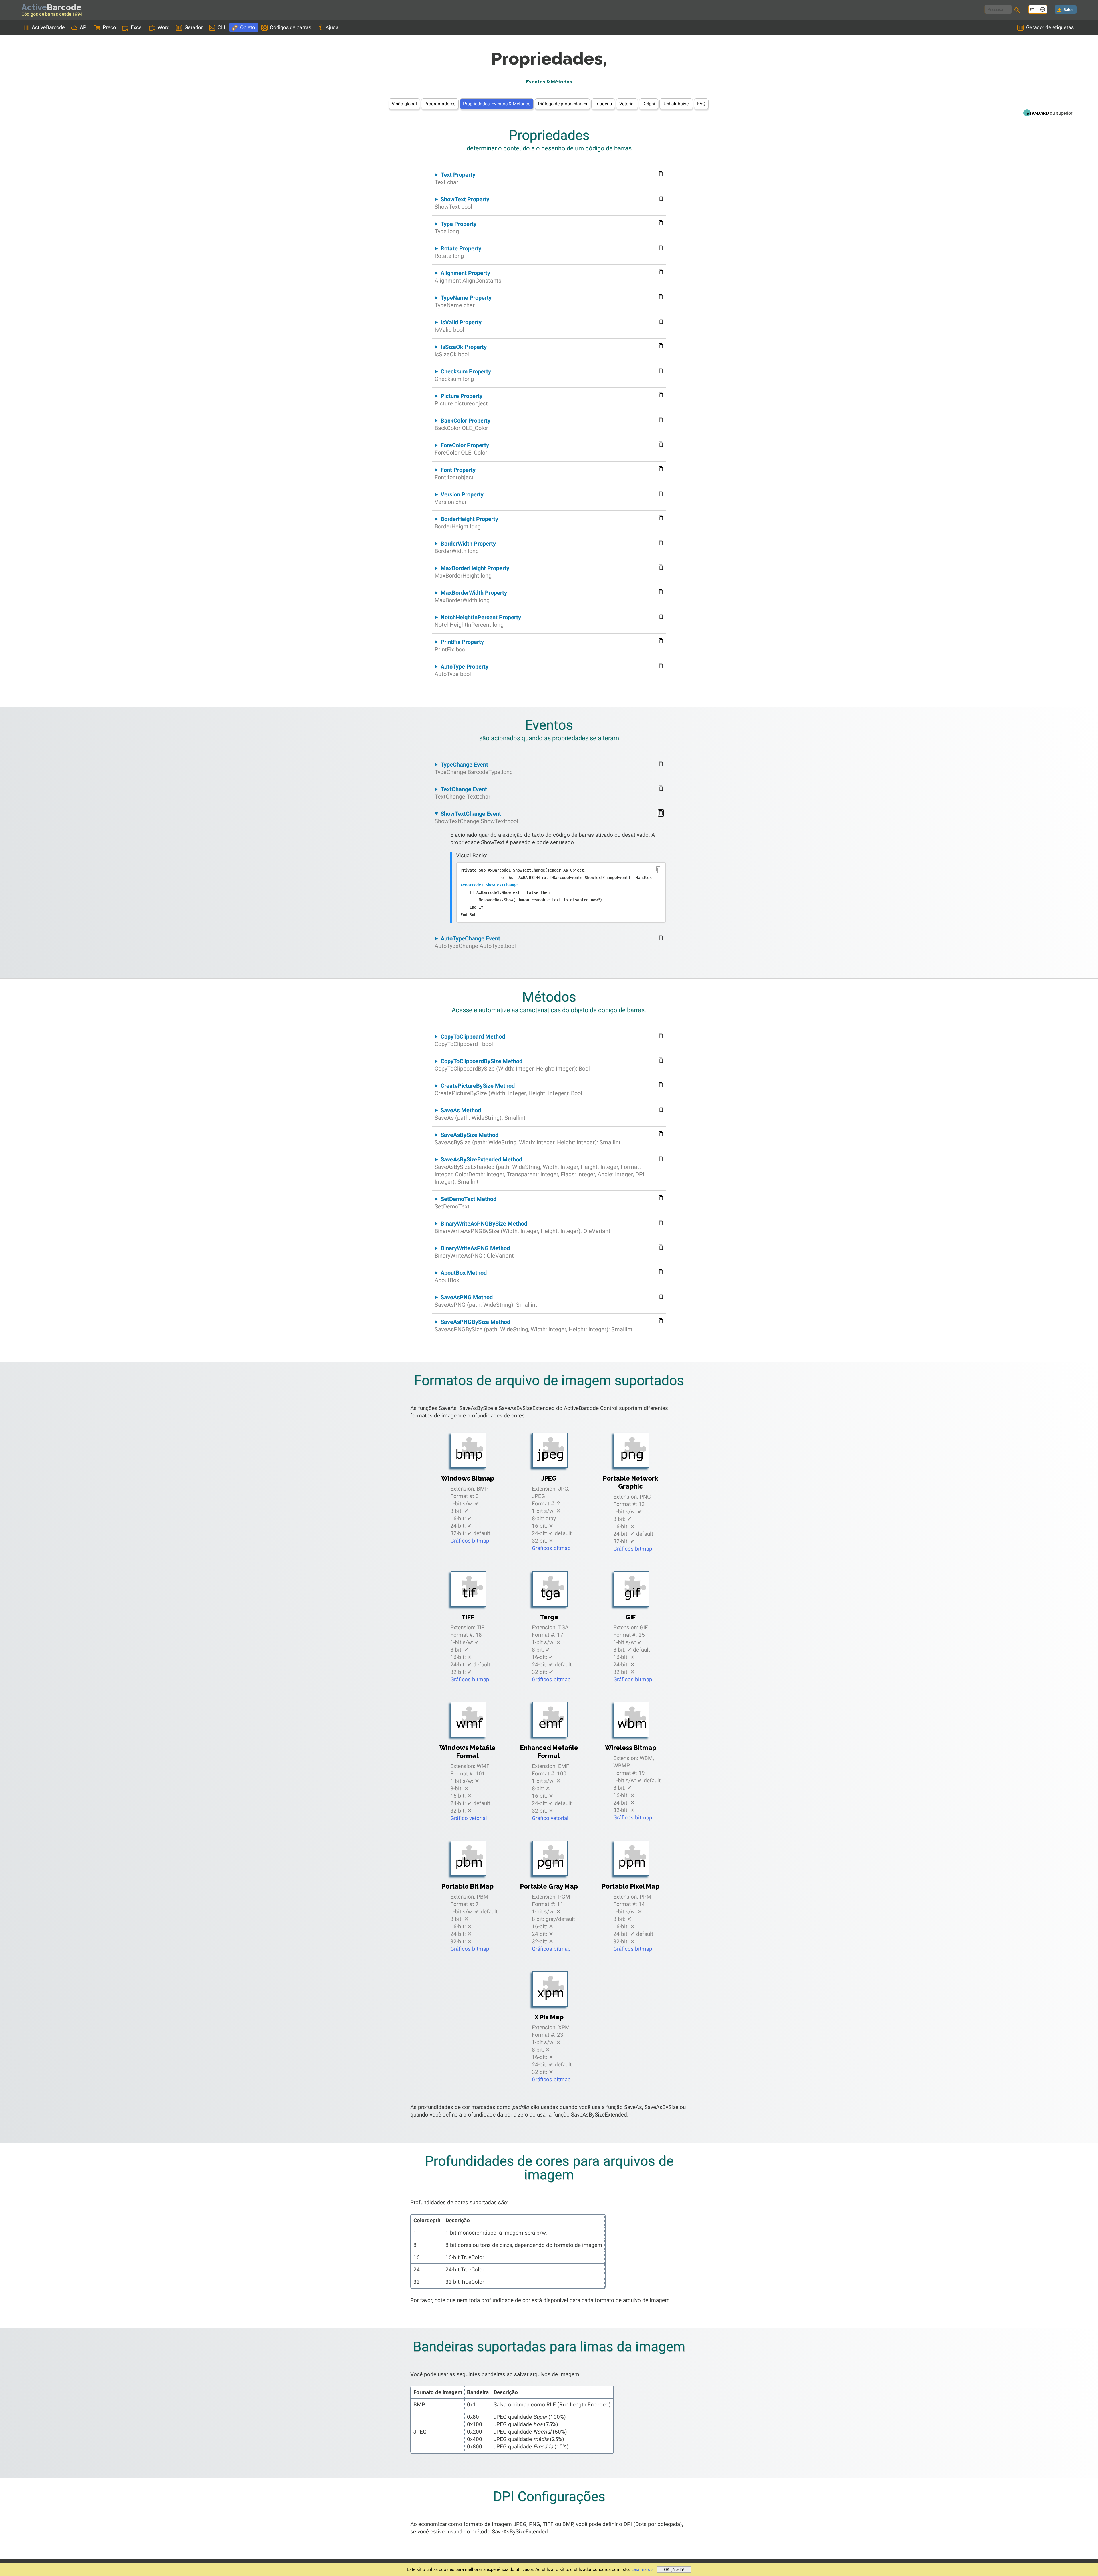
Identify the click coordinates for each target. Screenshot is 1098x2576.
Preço (109, 27)
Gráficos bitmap (470, 1541)
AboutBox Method (461, 1276)
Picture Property (461, 400)
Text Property (455, 178)
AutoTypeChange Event (475, 942)
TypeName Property (463, 301)
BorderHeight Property (466, 523)
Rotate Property (458, 252)
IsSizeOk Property (461, 351)
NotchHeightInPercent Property (478, 621)
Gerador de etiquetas (1050, 27)
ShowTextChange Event (476, 817)
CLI (221, 27)
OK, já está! (674, 2570)
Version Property (459, 498)
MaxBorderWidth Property (471, 596)
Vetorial (627, 104)
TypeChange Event (474, 768)
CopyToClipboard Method (470, 1040)
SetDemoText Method (466, 1203)
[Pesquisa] (1018, 11)
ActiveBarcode (48, 27)
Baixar (1069, 10)
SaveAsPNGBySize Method (534, 1326)
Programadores (440, 104)
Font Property (455, 474)
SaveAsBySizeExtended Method (540, 1171)
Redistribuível (676, 104)
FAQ (701, 104)
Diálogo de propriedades (562, 104)
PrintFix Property (459, 646)
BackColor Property (463, 424)
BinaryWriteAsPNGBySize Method (523, 1227)
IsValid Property (458, 326)
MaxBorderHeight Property (472, 572)
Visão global (404, 104)
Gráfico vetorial (469, 1818)
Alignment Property (468, 277)
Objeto (248, 27)
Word (164, 27)
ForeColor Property (462, 449)
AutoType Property (462, 670)
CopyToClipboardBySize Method (512, 1065)
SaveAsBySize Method (528, 1139)
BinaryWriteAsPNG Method (474, 1252)
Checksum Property (463, 375)
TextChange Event (463, 793)
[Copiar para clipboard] (659, 870)
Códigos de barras (291, 27)
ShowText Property (462, 203)
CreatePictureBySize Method (508, 1089)
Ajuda (332, 27)
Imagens (603, 104)
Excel (137, 27)
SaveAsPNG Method (486, 1301)
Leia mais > (642, 2569)
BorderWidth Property (465, 547)
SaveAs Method (480, 1114)
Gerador (194, 27)
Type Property (455, 228)
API (84, 27)
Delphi (649, 104)
